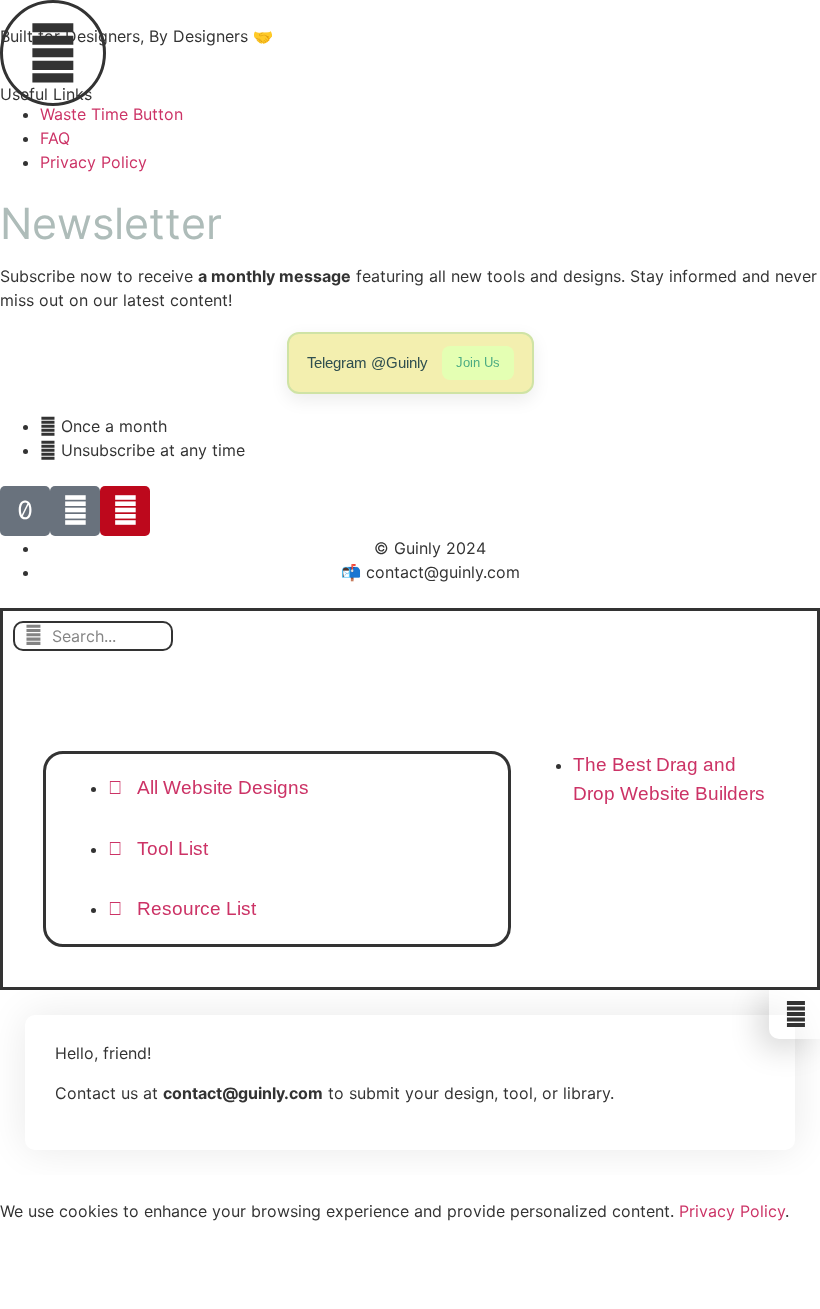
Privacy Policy (732, 1211)
